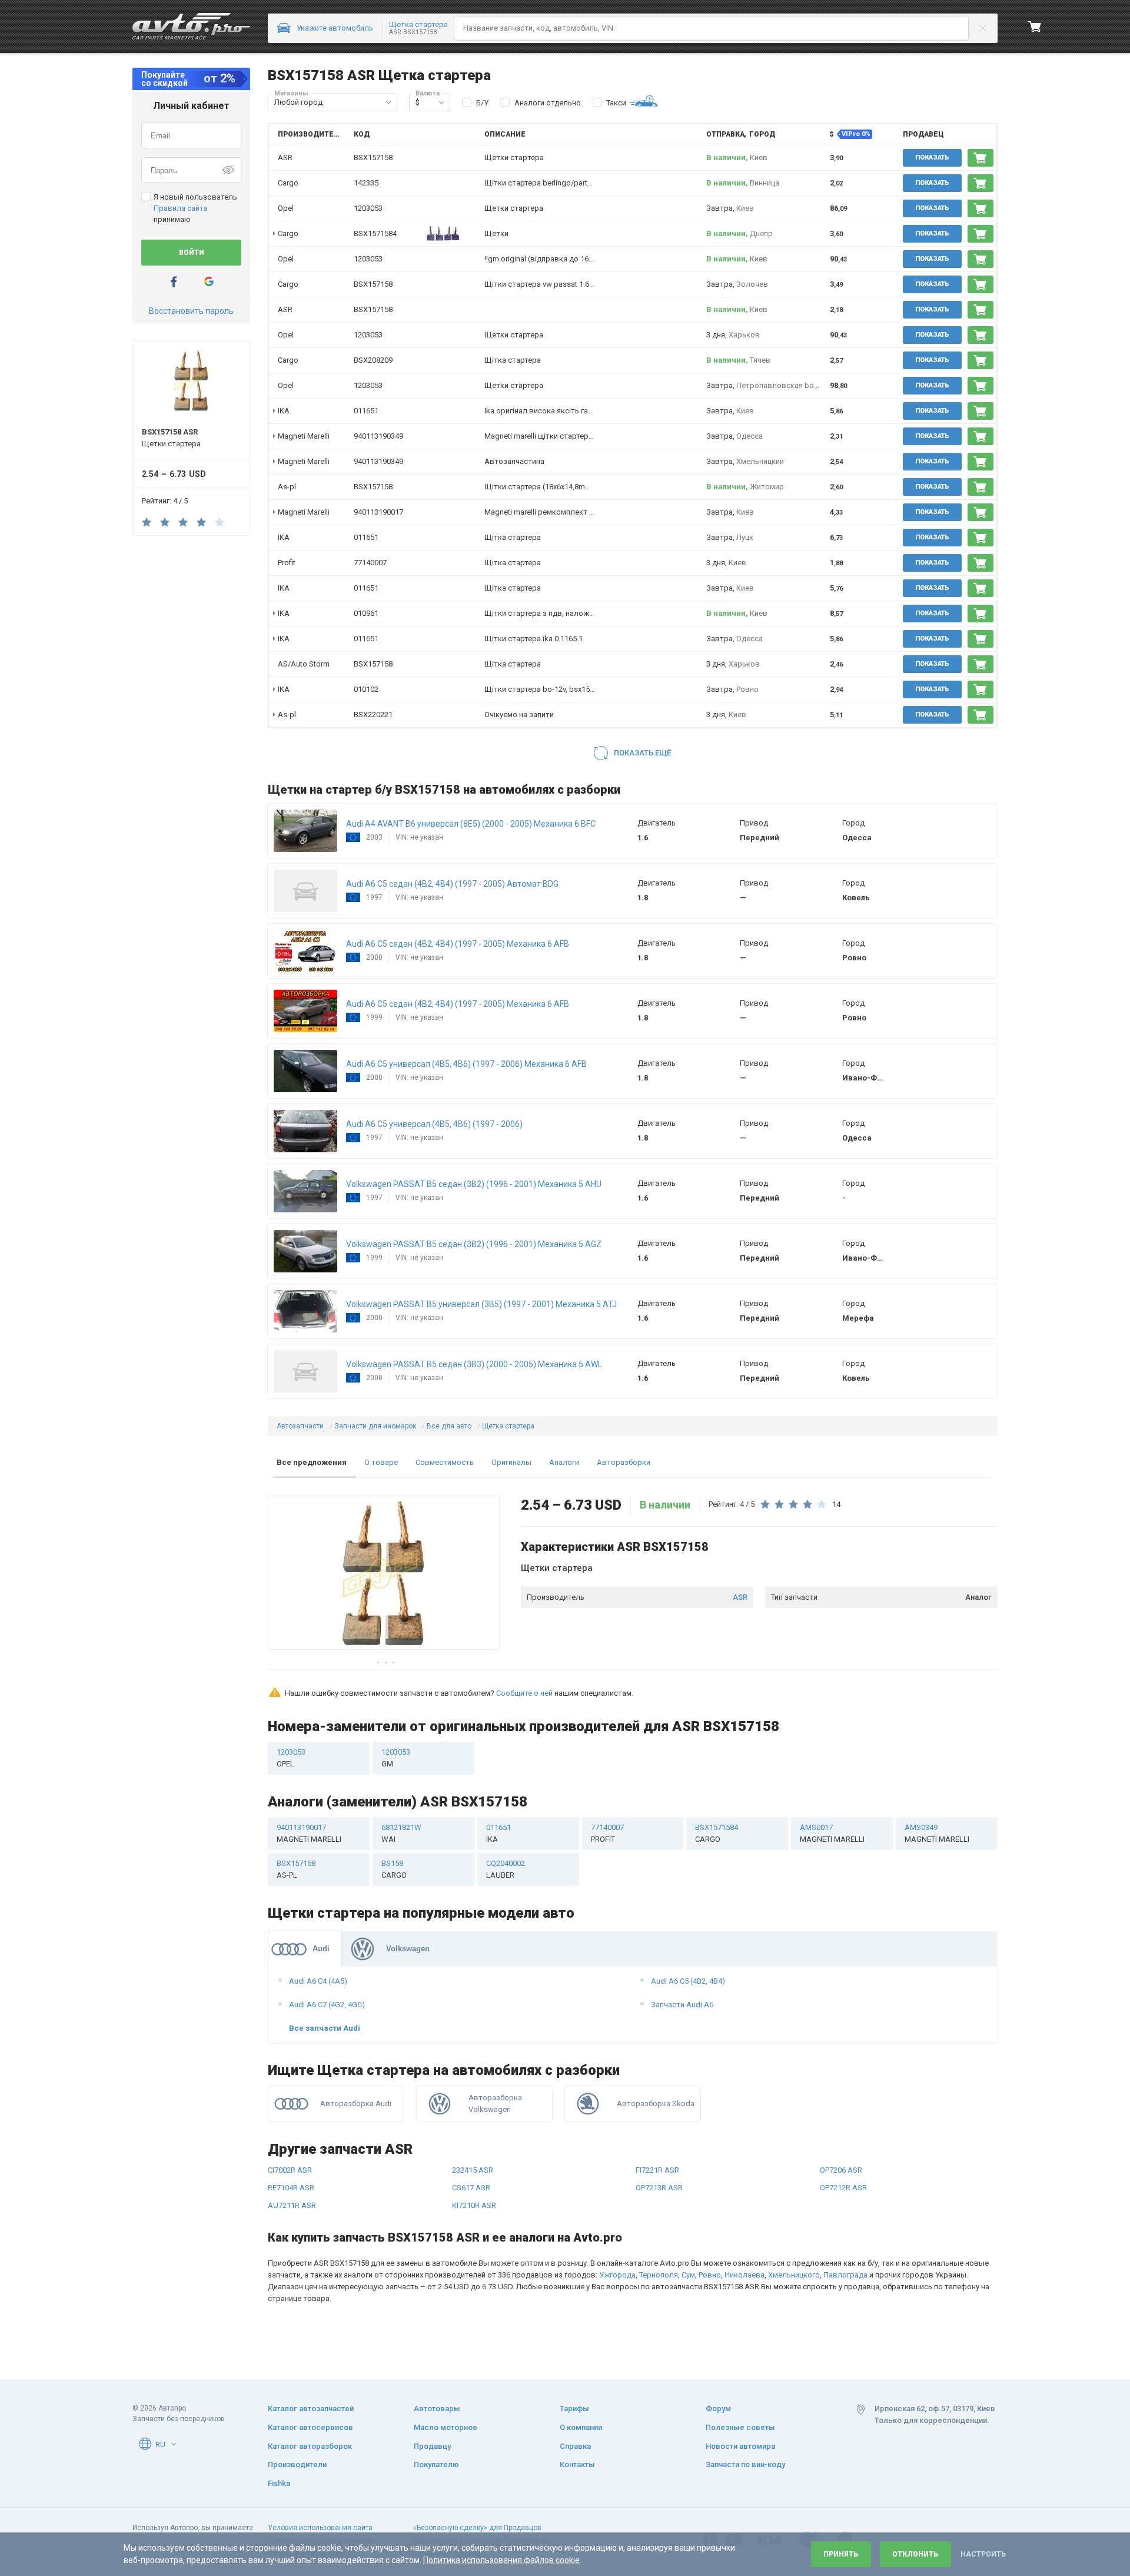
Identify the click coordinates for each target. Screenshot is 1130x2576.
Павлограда (845, 2275)
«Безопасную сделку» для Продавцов (477, 2528)
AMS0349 (937, 1833)
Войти (192, 253)
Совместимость (445, 1462)
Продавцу (432, 2446)
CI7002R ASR (290, 2170)
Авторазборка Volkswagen (495, 2103)
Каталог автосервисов (310, 2427)
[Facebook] (174, 282)
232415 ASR (473, 2170)
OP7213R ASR (659, 2188)
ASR (740, 1597)
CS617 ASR (471, 2188)
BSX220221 (373, 715)
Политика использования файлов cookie (501, 2560)
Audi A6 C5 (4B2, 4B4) (688, 1981)
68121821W (401, 1833)
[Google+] (209, 282)
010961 (366, 613)
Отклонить (915, 2554)
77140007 (370, 563)
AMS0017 (832, 1833)
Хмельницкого (794, 2275)
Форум (718, 2408)
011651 (366, 411)
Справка (575, 2446)
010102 (366, 689)
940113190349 (378, 436)
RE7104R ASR (291, 2188)
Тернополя (659, 2275)
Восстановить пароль (191, 311)
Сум (688, 2275)
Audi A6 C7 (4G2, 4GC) (327, 2005)
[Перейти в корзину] (1035, 26)
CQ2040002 (506, 1869)
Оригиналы (511, 1462)
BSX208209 (373, 360)
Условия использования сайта (320, 2528)
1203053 (368, 208)
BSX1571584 (375, 233)
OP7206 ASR (841, 2170)
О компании (581, 2427)
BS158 (394, 1869)
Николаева (745, 2275)
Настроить (983, 2554)
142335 (366, 183)
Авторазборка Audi (356, 2103)
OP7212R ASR (843, 2188)
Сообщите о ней (524, 1693)
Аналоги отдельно (548, 103)
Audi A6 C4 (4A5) (318, 1981)
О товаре (381, 1462)
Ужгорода (617, 2275)
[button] (388, 102)
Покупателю (436, 2464)
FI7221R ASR (657, 2170)
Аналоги (564, 1462)
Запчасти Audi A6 (682, 2005)
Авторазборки (624, 1462)
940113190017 (378, 512)
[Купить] (981, 158)
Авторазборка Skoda (656, 2103)
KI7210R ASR (474, 2205)
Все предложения (312, 1462)
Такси (616, 103)
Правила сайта (181, 208)
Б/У (482, 103)
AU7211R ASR (292, 2205)
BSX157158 (373, 284)
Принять (841, 2554)
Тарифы (574, 2408)
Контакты (577, 2464)
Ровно (710, 2275)
